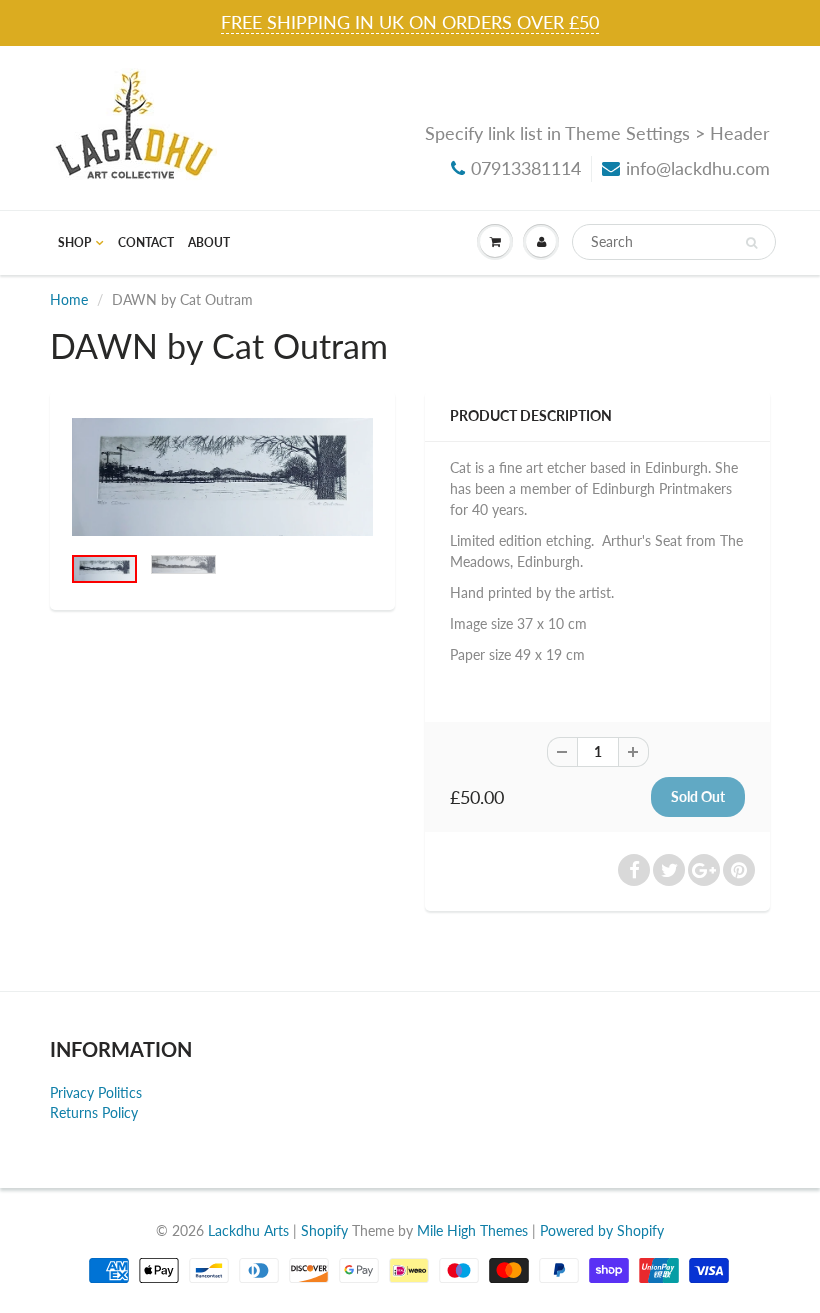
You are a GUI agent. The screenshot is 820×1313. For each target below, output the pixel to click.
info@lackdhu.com (698, 168)
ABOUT (209, 242)
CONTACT (146, 242)
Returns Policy (94, 1112)
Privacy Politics (96, 1092)
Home (69, 299)
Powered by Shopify (602, 1230)
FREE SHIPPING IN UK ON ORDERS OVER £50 (410, 22)
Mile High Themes (472, 1230)
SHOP (74, 242)
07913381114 (526, 168)
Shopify (324, 1230)
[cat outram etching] (222, 477)
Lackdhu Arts (248, 1230)
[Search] (751, 243)
